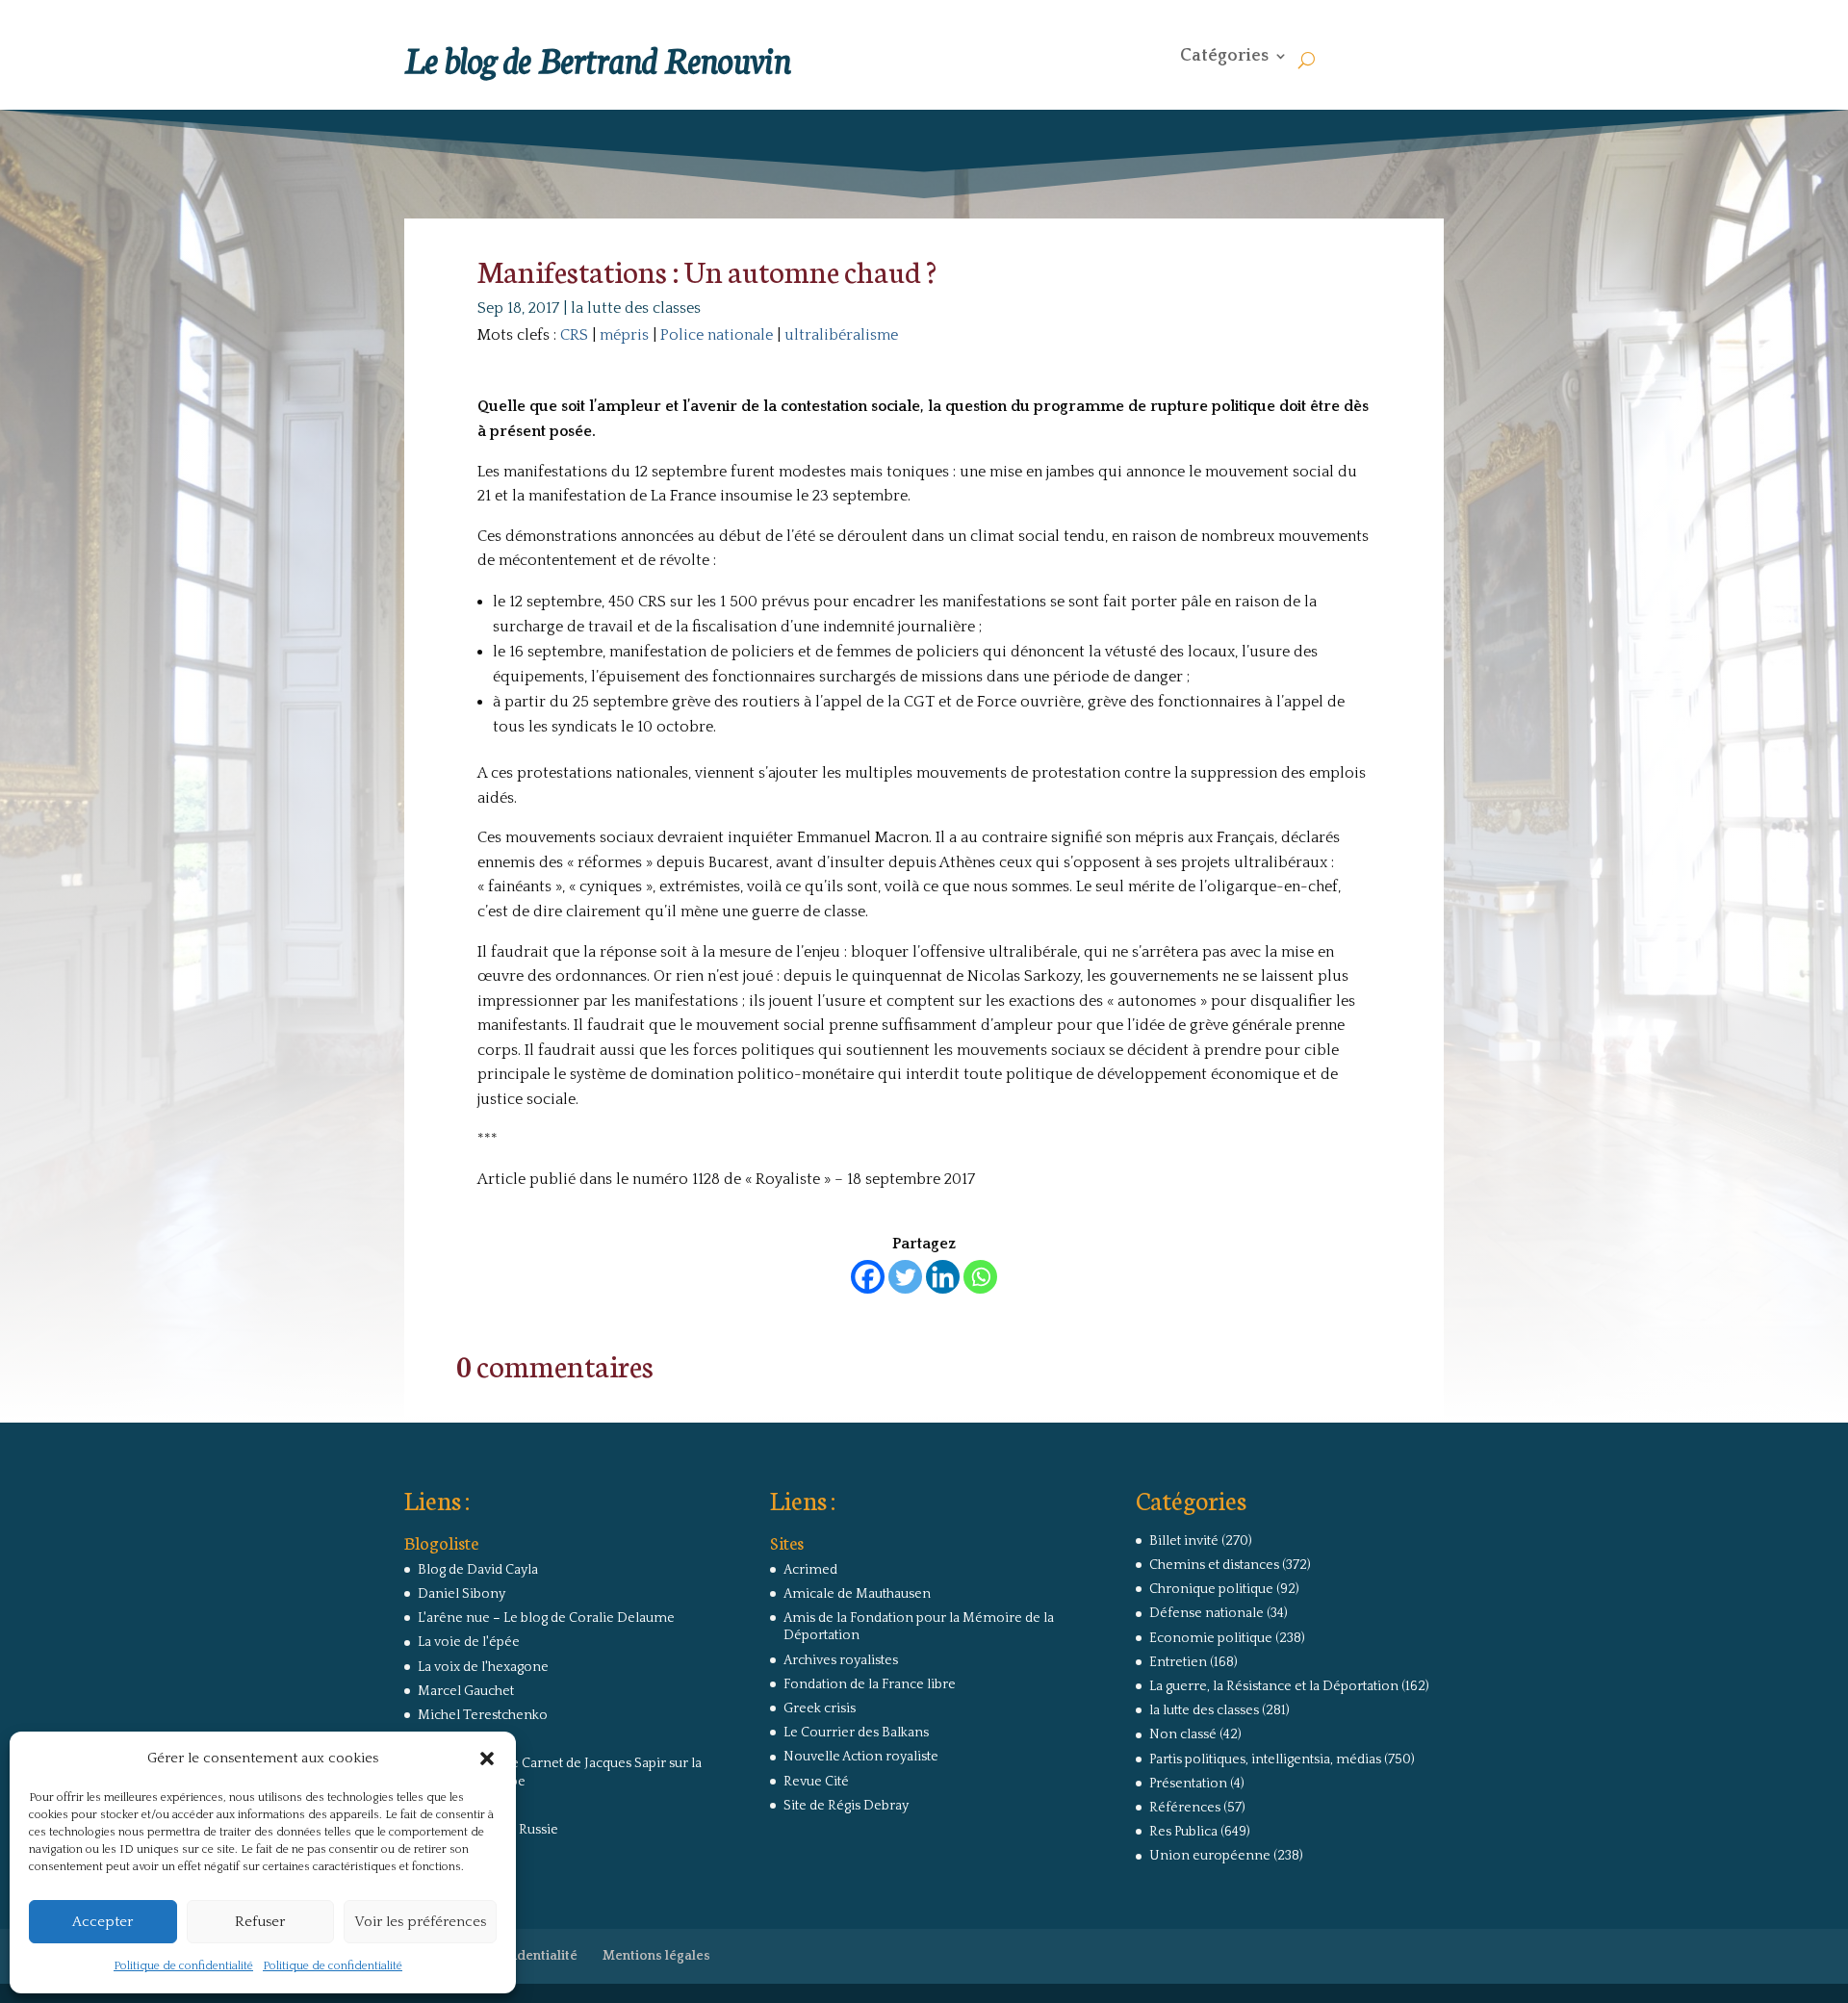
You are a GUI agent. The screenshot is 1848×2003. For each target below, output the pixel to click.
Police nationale (717, 335)
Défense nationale (1206, 1613)
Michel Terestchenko (483, 1715)
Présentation (1188, 1784)
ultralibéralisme (841, 335)
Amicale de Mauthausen (857, 1594)
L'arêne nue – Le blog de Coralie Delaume (546, 1618)
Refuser (260, 1922)
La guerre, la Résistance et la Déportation (1274, 1686)
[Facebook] (868, 1277)
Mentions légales (656, 1956)
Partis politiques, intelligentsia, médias (1265, 1759)
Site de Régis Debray (846, 1806)
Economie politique (1211, 1638)
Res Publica (1183, 1832)
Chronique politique (1211, 1589)
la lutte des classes (636, 308)
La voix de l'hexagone (483, 1667)
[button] (487, 1759)
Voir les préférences (420, 1922)
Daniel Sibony (462, 1594)
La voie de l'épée (469, 1642)
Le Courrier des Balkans (856, 1733)
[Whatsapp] (980, 1277)
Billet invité (1184, 1541)
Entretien (1178, 1662)
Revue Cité (816, 1782)
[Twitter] (905, 1277)
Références (1185, 1808)
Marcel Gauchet (466, 1691)
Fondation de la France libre (870, 1684)
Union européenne (1210, 1856)
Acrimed (810, 1570)
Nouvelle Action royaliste (861, 1757)
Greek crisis (820, 1708)
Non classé (1183, 1734)
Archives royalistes (841, 1660)
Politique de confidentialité (183, 1966)
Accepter (103, 1922)
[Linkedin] (943, 1277)
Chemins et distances (1214, 1565)
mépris (624, 335)
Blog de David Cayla (478, 1570)
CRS (574, 335)
